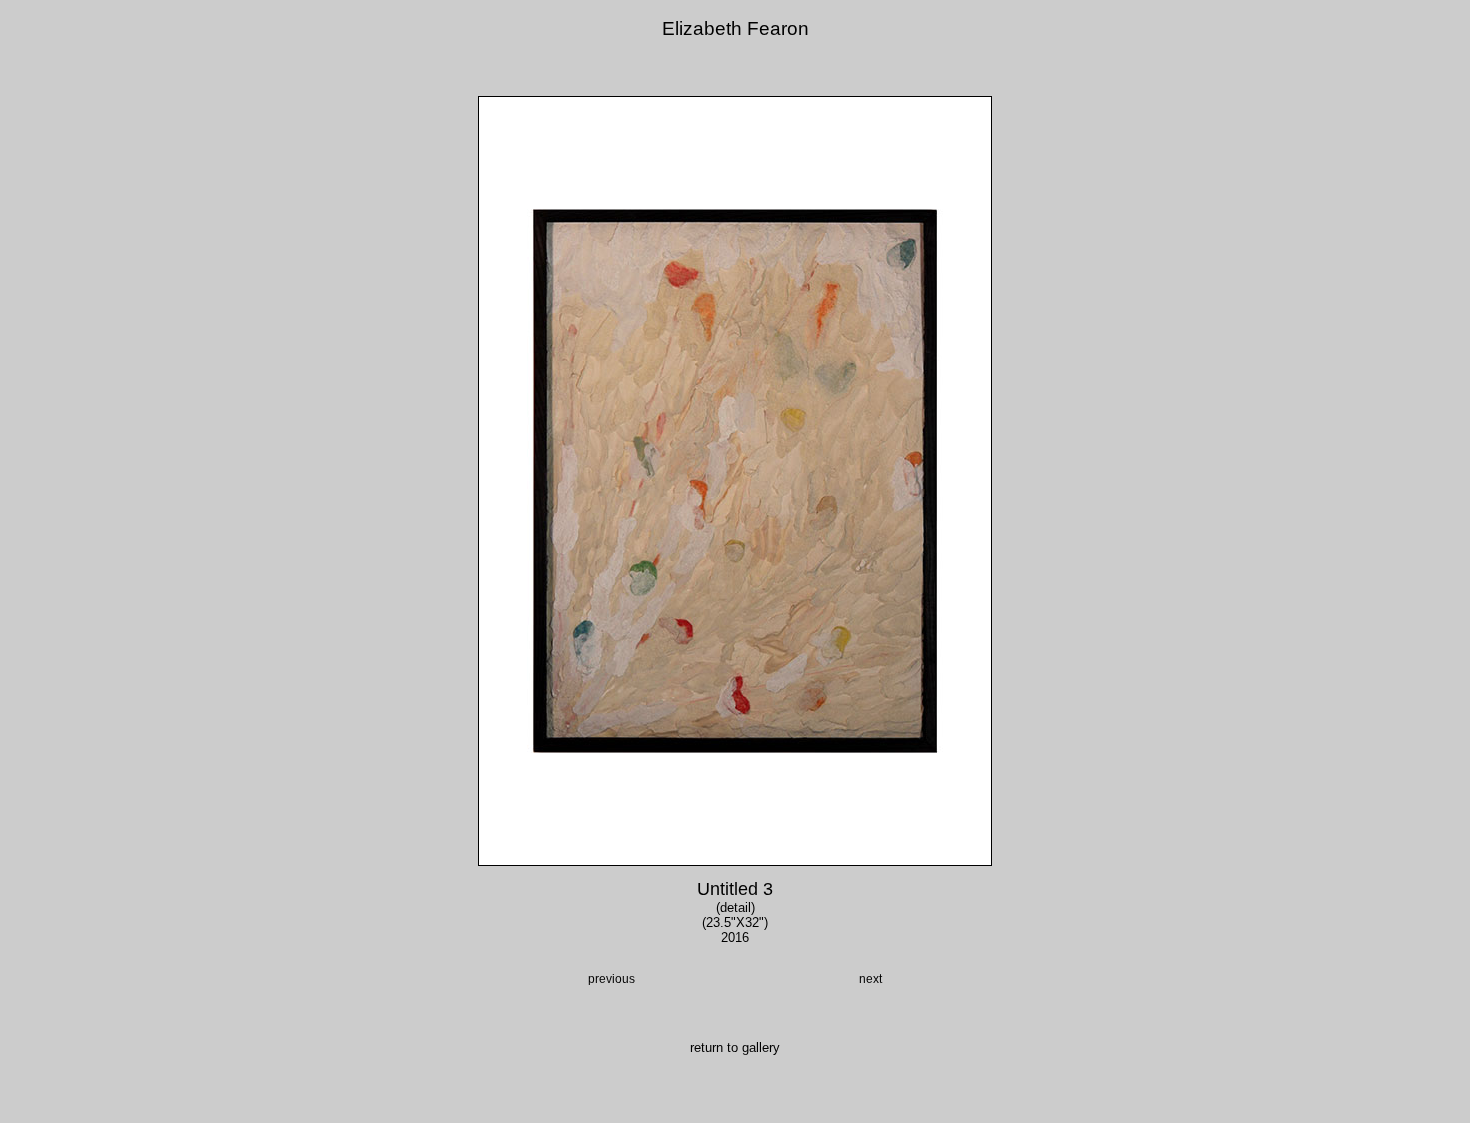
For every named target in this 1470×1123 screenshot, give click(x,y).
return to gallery (735, 1047)
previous (611, 979)
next (870, 979)
